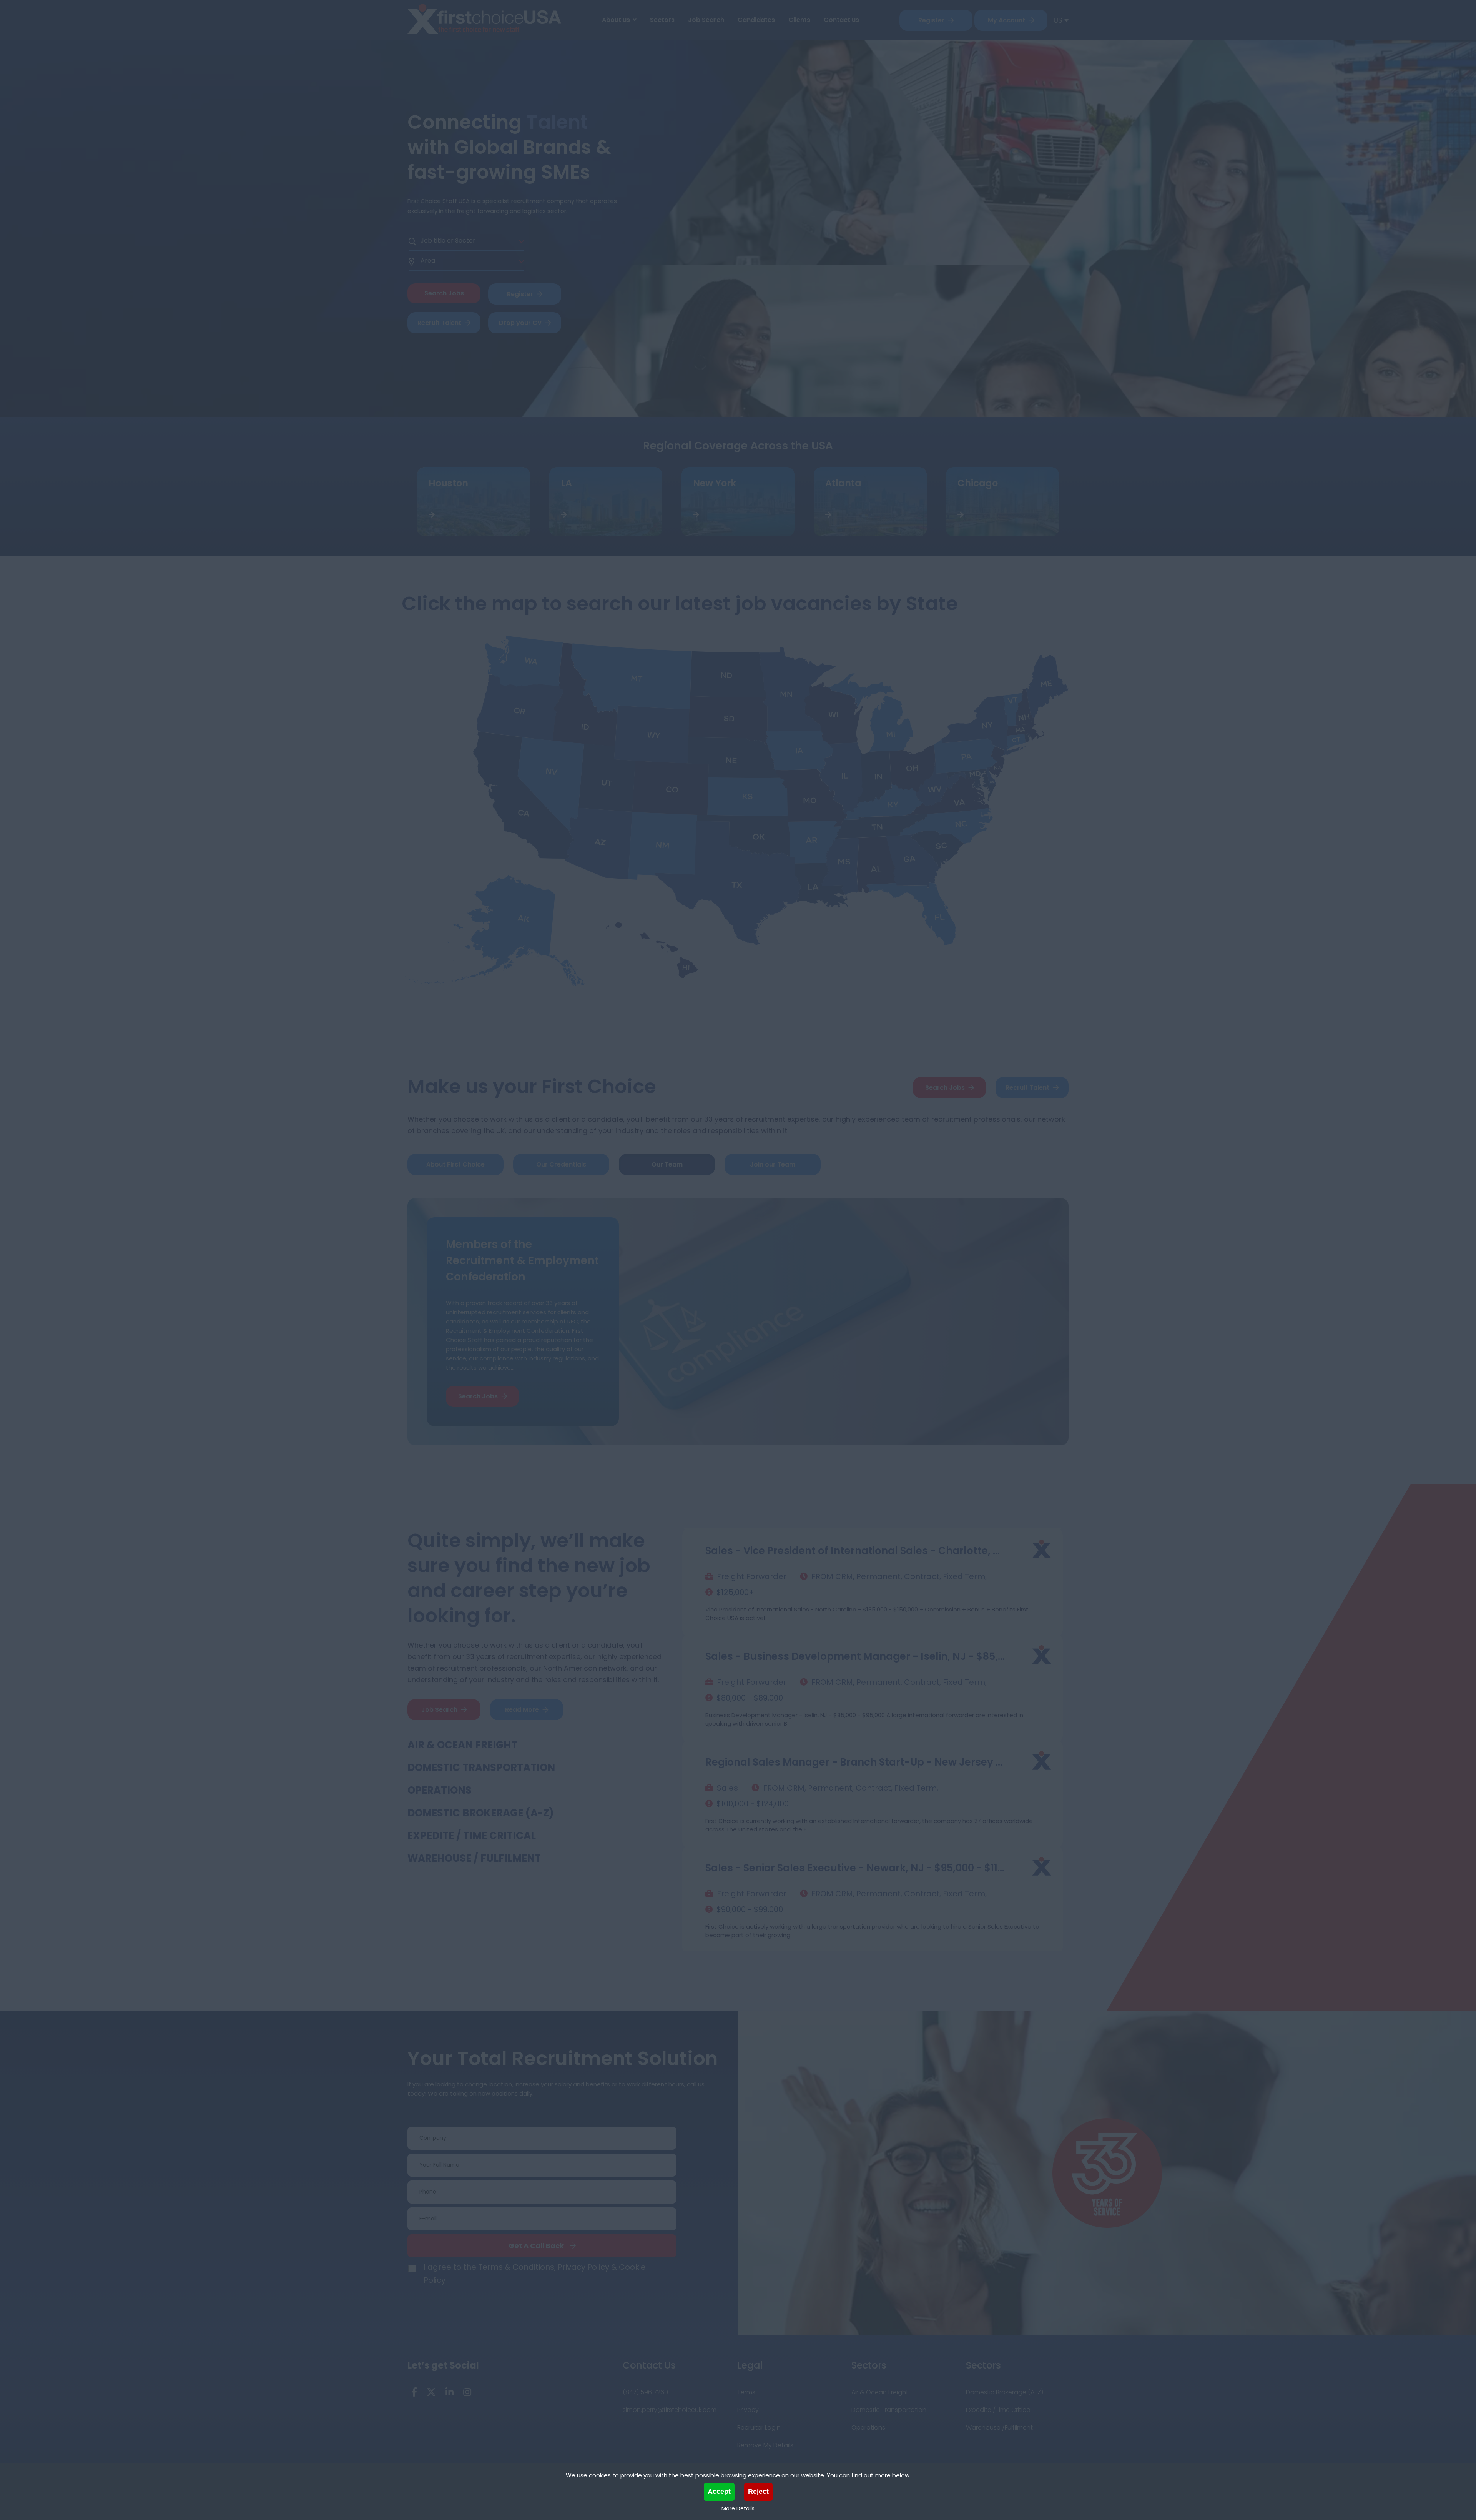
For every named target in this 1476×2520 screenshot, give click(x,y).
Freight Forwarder (752, 1576)
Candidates (756, 20)
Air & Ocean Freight (462, 1745)
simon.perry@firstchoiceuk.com (670, 2410)
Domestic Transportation (481, 1768)
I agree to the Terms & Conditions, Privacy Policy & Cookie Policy (535, 2274)
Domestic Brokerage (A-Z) (481, 1813)
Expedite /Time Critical (999, 2410)
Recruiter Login (759, 2428)
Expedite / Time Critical (472, 1836)
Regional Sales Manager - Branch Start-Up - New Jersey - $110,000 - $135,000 (856, 1656)
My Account (1006, 20)
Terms (746, 2392)
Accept (719, 2492)
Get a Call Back (536, 2246)
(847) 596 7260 (645, 2392)
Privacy (748, 2410)
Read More (522, 1710)
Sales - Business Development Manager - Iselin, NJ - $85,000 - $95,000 (856, 1551)
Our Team (667, 1164)
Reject (758, 2492)
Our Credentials (561, 1164)
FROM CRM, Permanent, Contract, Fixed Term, (899, 1576)
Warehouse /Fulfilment (999, 2428)
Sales (727, 1682)
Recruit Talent (439, 323)
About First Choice (455, 1164)
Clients (799, 20)
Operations (440, 1790)
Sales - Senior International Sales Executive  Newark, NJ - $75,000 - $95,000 (856, 1868)
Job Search (706, 20)
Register (931, 20)
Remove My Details (765, 2445)
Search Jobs (945, 1088)
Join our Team (773, 1164)
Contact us (841, 20)
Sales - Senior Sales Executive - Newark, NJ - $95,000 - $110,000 (856, 1762)
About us (616, 20)
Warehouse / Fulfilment (474, 1858)
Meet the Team (478, 1378)
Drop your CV (520, 323)
